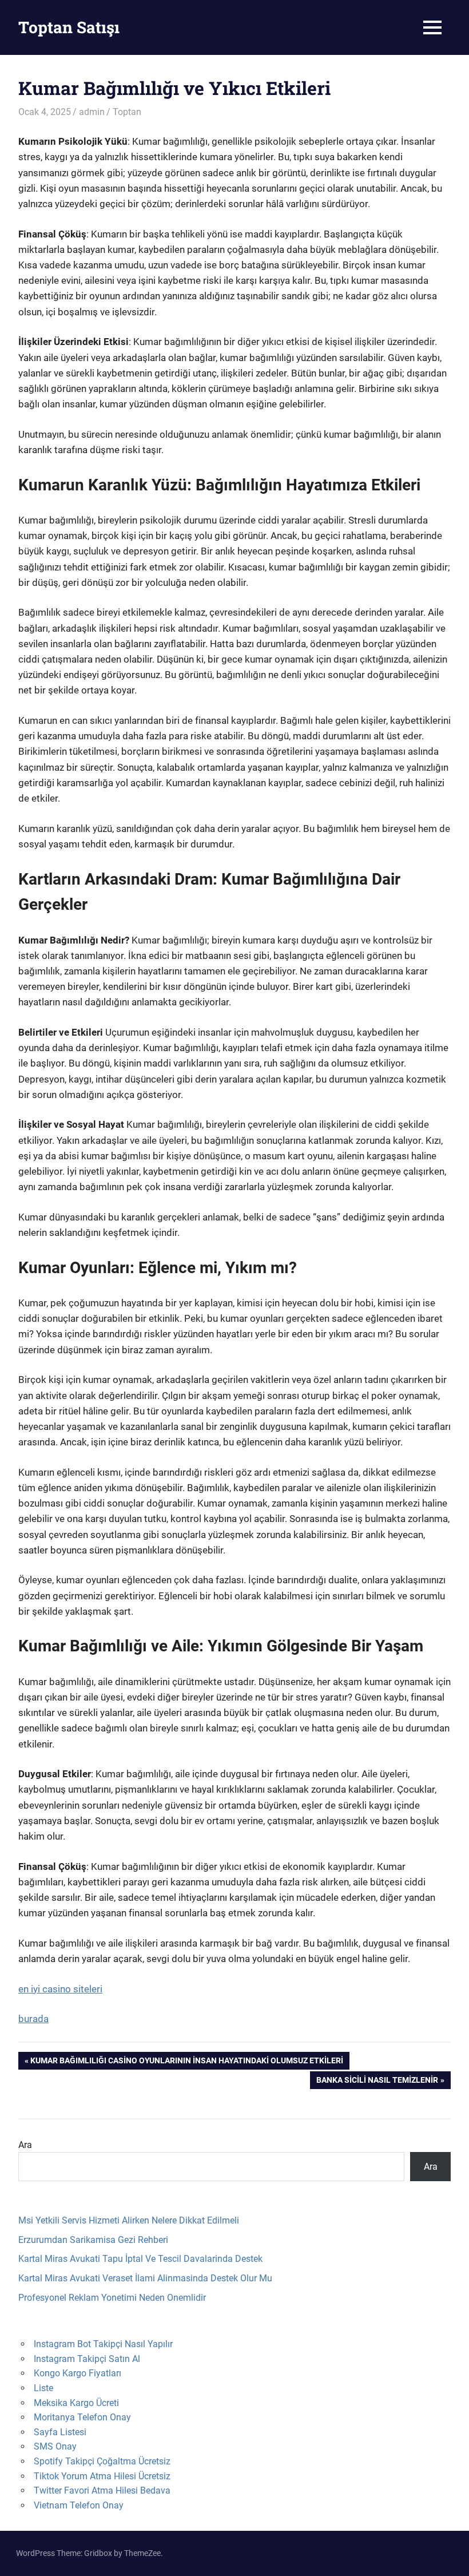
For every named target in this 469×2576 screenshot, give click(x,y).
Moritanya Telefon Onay (82, 2417)
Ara (25, 2145)
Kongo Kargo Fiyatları (77, 2373)
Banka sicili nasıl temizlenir (377, 2082)
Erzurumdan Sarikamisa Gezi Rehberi (93, 2240)
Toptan (127, 112)
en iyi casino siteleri (60, 1989)
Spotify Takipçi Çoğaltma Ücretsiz (102, 2461)
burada (33, 2019)
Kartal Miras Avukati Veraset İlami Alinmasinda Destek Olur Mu (145, 2278)
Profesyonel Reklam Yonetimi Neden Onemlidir (112, 2298)
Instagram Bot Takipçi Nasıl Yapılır (103, 2344)
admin (92, 112)
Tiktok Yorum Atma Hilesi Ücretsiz (102, 2476)
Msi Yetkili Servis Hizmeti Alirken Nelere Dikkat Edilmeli (129, 2220)
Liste (43, 2388)
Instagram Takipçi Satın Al (87, 2359)
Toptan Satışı (69, 27)
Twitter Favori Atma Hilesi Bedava (102, 2490)
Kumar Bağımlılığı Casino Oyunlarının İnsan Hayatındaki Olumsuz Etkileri (186, 2062)
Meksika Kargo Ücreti (76, 2403)
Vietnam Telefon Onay (79, 2505)
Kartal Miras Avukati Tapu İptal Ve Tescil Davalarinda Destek (140, 2259)
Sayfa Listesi (60, 2432)
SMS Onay (55, 2446)
